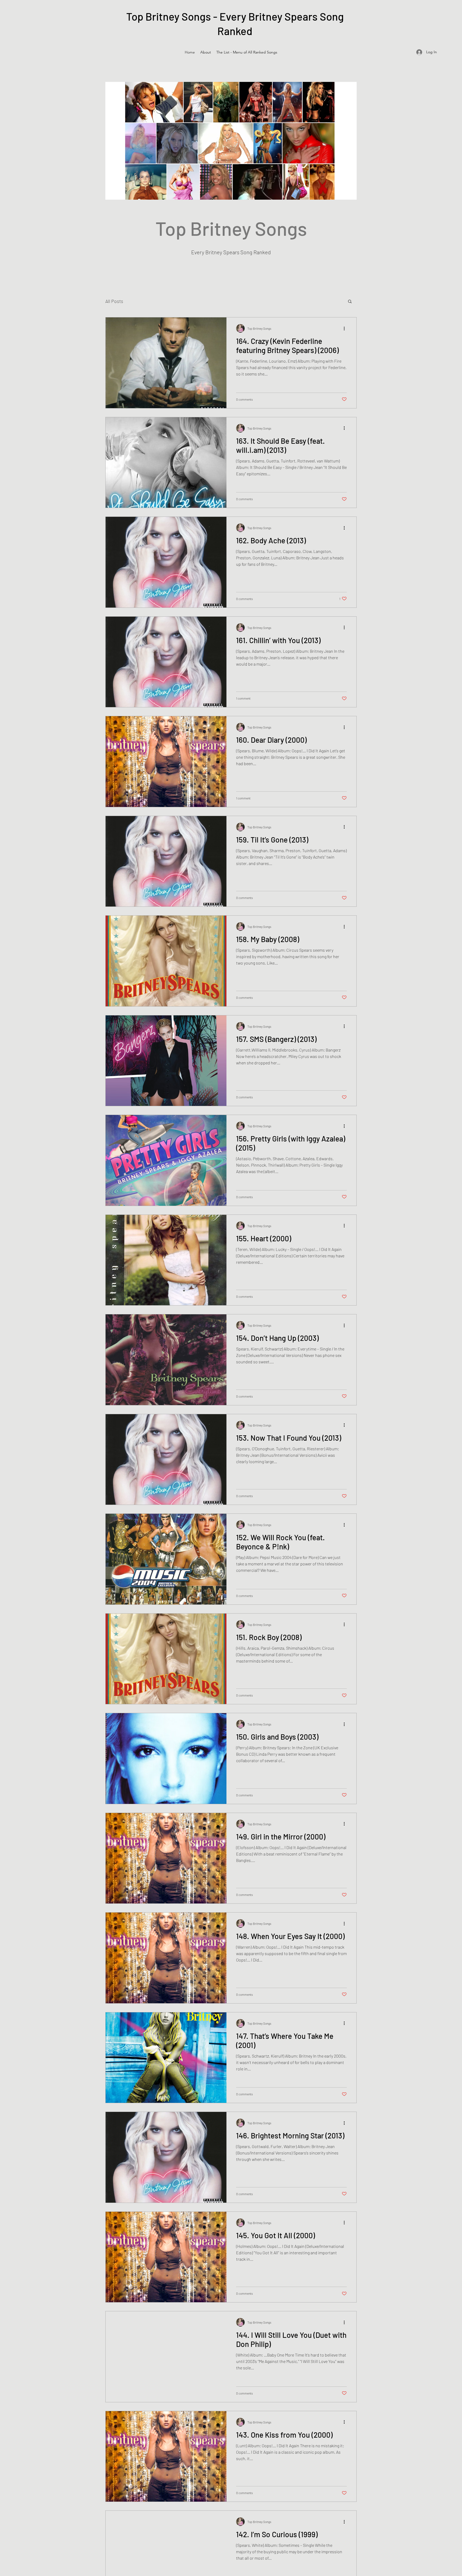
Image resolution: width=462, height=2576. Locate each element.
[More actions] (346, 328)
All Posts (114, 301)
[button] (350, 302)
